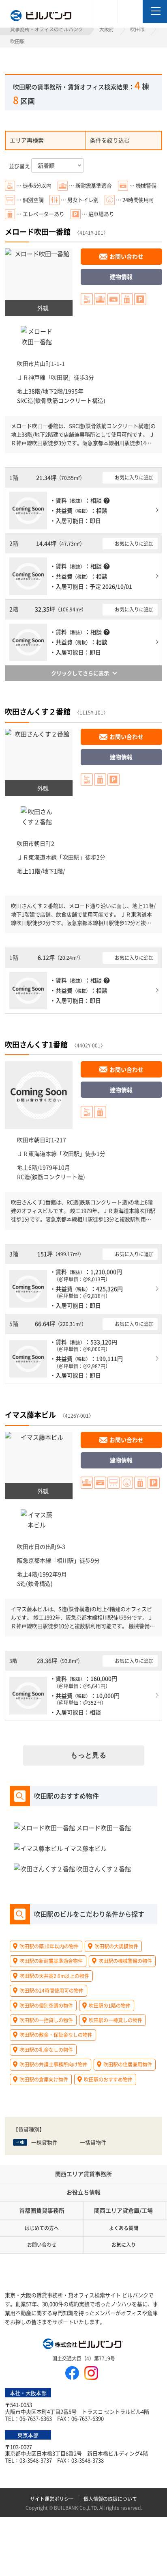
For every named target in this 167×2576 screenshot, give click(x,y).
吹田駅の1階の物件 (110, 2005)
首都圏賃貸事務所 (42, 2210)
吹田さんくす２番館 (38, 711)
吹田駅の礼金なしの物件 (46, 2050)
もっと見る (89, 1755)
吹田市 (137, 29)
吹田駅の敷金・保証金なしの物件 (56, 2035)
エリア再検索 (27, 140)
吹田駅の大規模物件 (116, 1946)
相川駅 (65, 1560)
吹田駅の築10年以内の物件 (49, 1946)
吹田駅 (60, 377)
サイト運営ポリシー (52, 2499)
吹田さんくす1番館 (36, 1044)
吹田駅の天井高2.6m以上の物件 (54, 1976)
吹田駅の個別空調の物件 (46, 2005)
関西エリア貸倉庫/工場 (123, 2210)
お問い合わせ (126, 256)
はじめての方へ (42, 2228)
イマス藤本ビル (30, 1414)
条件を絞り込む (110, 140)
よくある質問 (124, 2228)
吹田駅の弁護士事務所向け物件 (54, 2064)
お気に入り (124, 2245)
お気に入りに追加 (134, 477)
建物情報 (121, 276)
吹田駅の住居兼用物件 (128, 2064)
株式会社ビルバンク (83, 2345)
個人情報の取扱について (110, 2499)
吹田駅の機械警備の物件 (125, 1961)
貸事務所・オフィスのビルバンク (47, 29)
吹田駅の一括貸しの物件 (46, 2020)
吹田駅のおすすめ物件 (108, 2079)
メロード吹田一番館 (38, 231)
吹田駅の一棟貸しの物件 (116, 2020)
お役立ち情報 (83, 2192)
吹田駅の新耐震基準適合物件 (51, 1961)
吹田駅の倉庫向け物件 (44, 2079)
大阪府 (107, 29)
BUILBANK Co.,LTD (75, 2508)
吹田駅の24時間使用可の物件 (51, 1990)
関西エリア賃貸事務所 (83, 2174)
